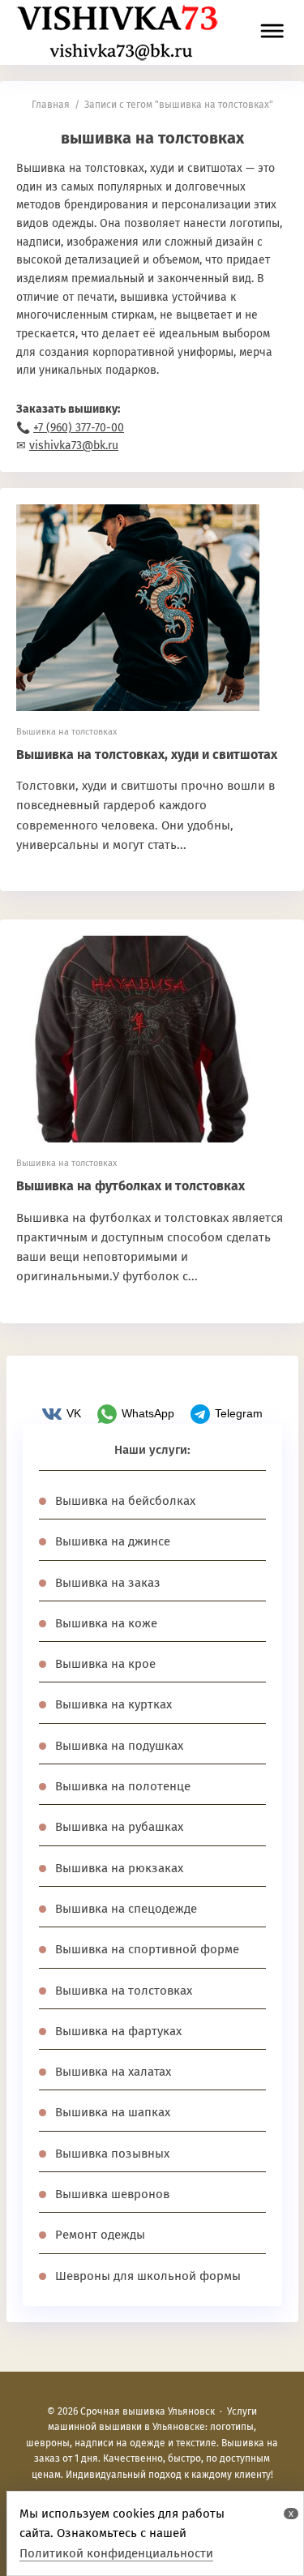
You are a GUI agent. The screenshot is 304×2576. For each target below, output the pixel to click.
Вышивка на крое (105, 1664)
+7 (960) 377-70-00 (79, 428)
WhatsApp (148, 1413)
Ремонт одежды (100, 2235)
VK (74, 1413)
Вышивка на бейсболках (125, 1501)
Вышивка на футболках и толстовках (131, 1186)
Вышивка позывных (112, 2154)
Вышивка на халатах (113, 2072)
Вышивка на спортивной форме (147, 1949)
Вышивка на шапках (113, 2112)
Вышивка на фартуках (118, 2031)
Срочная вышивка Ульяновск (118, 32)
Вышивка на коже (106, 1623)
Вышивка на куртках (113, 1704)
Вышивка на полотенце (123, 1786)
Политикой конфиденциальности (116, 2553)
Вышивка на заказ (108, 1583)
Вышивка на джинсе (113, 1541)
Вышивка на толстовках (66, 732)
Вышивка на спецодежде (126, 1909)
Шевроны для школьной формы (148, 2276)
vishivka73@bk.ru (74, 446)
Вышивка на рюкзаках (119, 1868)
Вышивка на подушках (119, 1746)
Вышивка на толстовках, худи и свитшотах (147, 754)
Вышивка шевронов (112, 2194)
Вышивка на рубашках (119, 1827)
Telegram (239, 1413)
